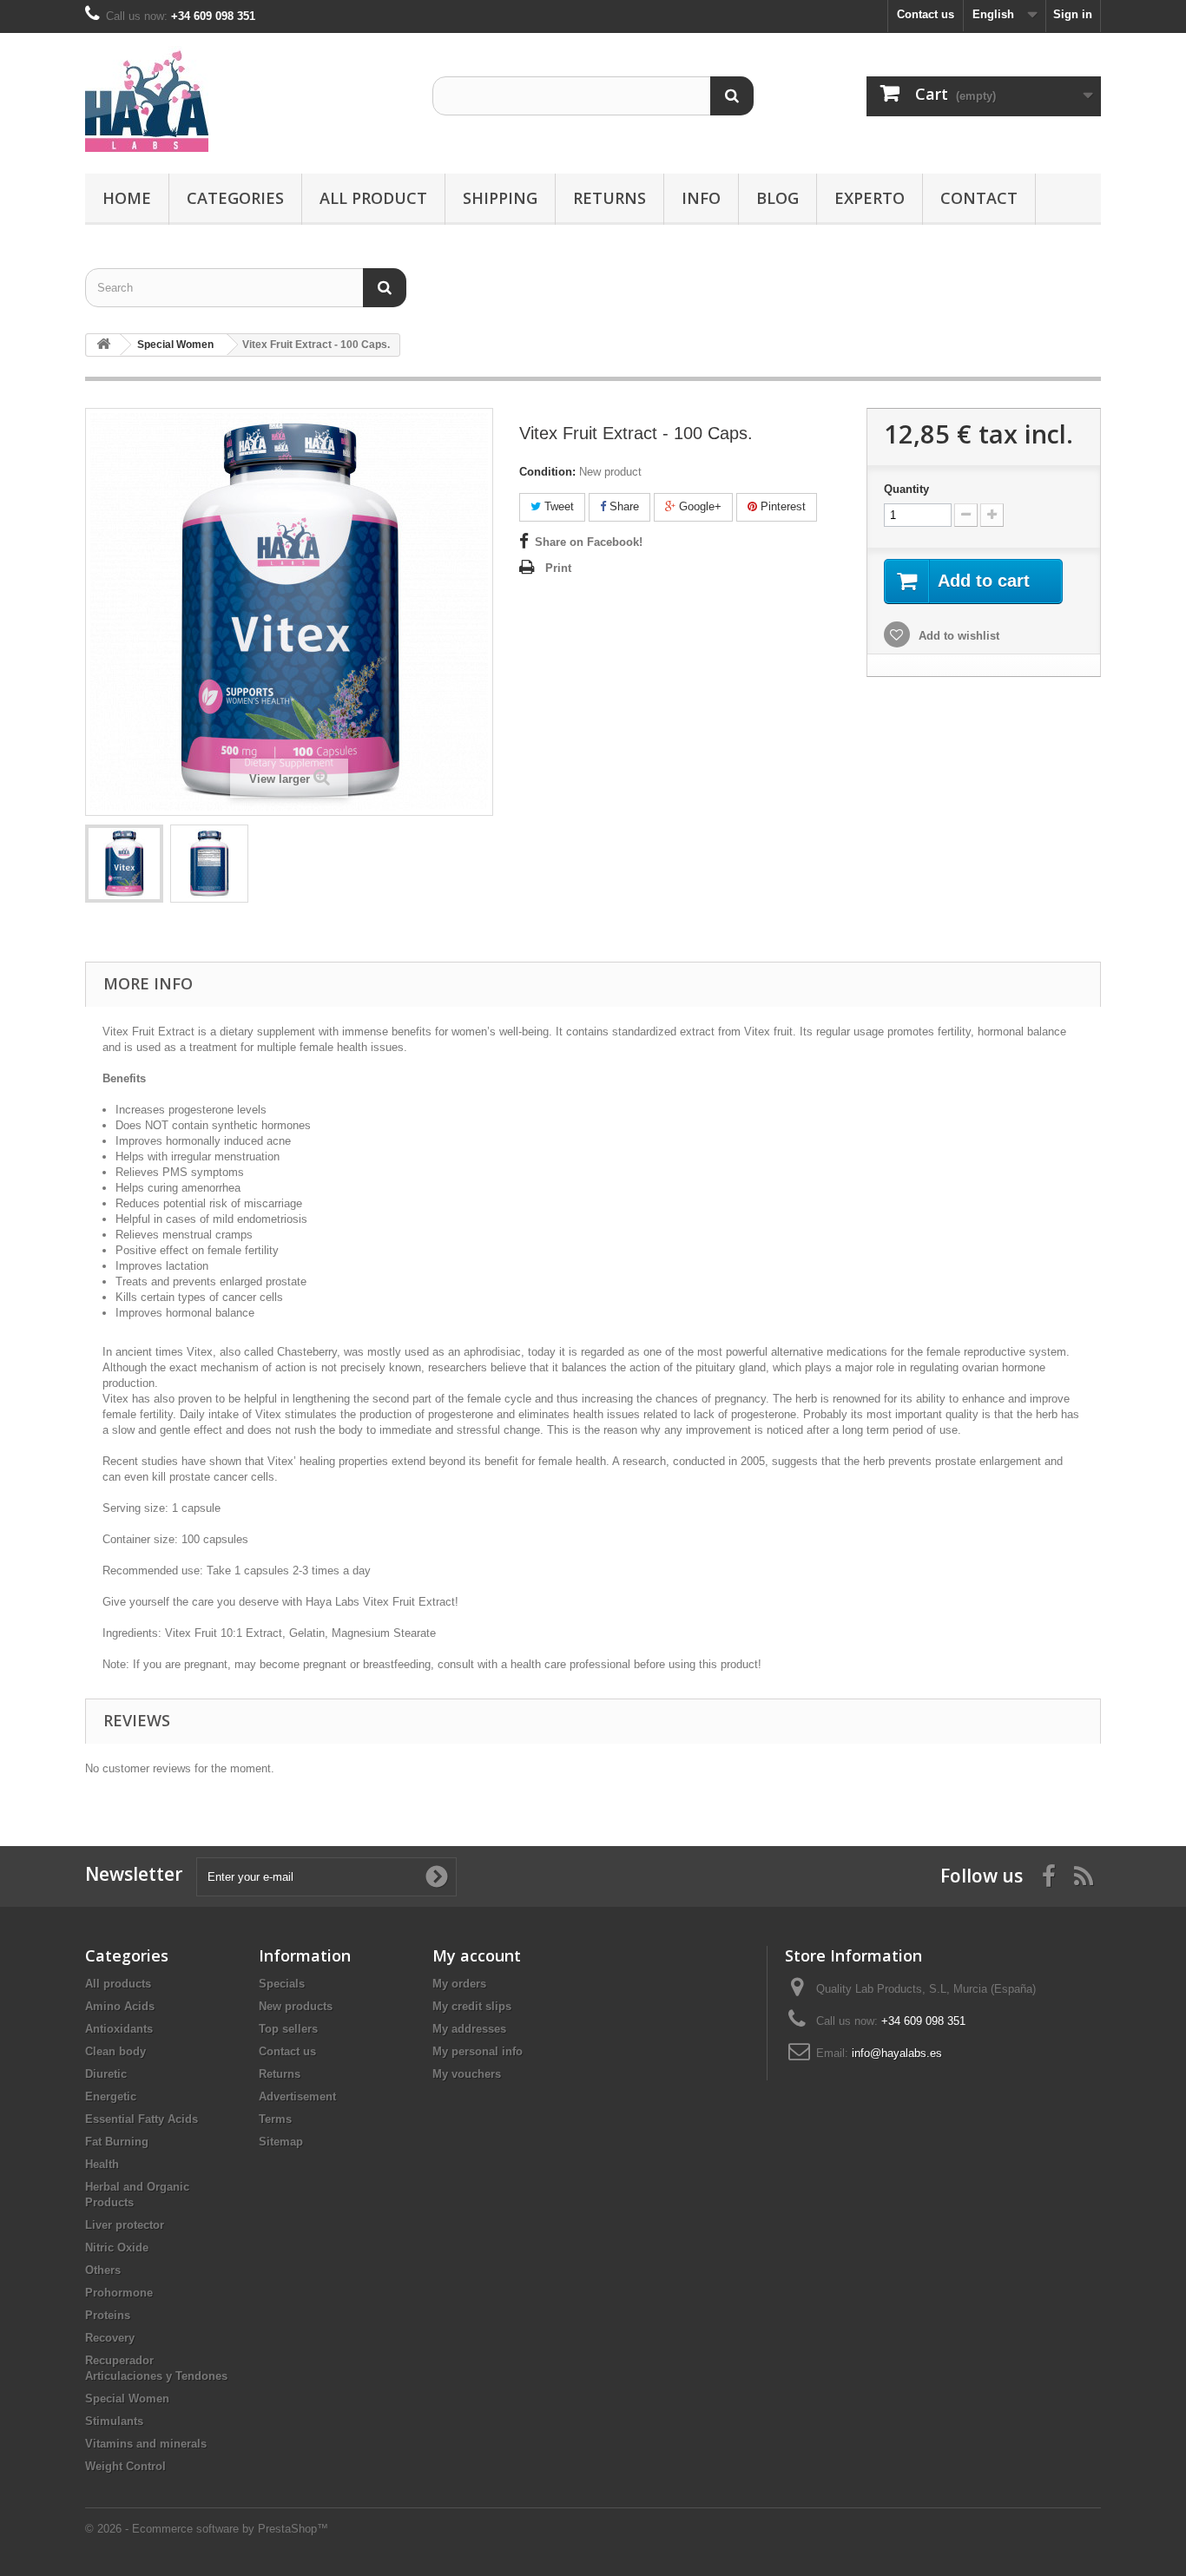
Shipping (500, 198)
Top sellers (288, 2029)
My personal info (478, 2051)
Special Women (127, 2399)
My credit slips (472, 2006)
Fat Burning (117, 2142)
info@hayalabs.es (897, 2053)
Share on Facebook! (589, 542)
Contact (979, 198)
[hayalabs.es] (246, 99)
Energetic (111, 2096)
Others (103, 2270)
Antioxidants (119, 2029)
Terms (275, 2119)
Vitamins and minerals (146, 2444)
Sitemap (281, 2142)
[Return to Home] (103, 345)
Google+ (698, 506)
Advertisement (297, 2096)
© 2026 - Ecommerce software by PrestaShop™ (207, 2529)
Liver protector (125, 2225)
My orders (459, 1984)
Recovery (110, 2338)
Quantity (906, 489)
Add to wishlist (957, 636)
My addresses (469, 2029)
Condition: (547, 472)
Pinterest (781, 506)
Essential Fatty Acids (142, 2119)
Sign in (1073, 14)
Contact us (926, 14)
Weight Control (125, 2466)
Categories (235, 198)
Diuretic (106, 2074)
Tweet (557, 506)
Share (623, 506)
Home (127, 198)
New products (296, 2006)
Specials (282, 1984)
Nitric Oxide (117, 2247)
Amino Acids (120, 2006)
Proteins (108, 2315)
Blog (777, 198)
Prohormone (119, 2293)
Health (102, 2164)
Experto (870, 198)
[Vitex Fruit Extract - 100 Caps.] (124, 864)
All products (118, 1984)
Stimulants (114, 2421)
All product (373, 198)
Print (558, 568)
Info (701, 198)
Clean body (115, 2051)
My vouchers (467, 2074)
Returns (609, 198)
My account (477, 1955)
